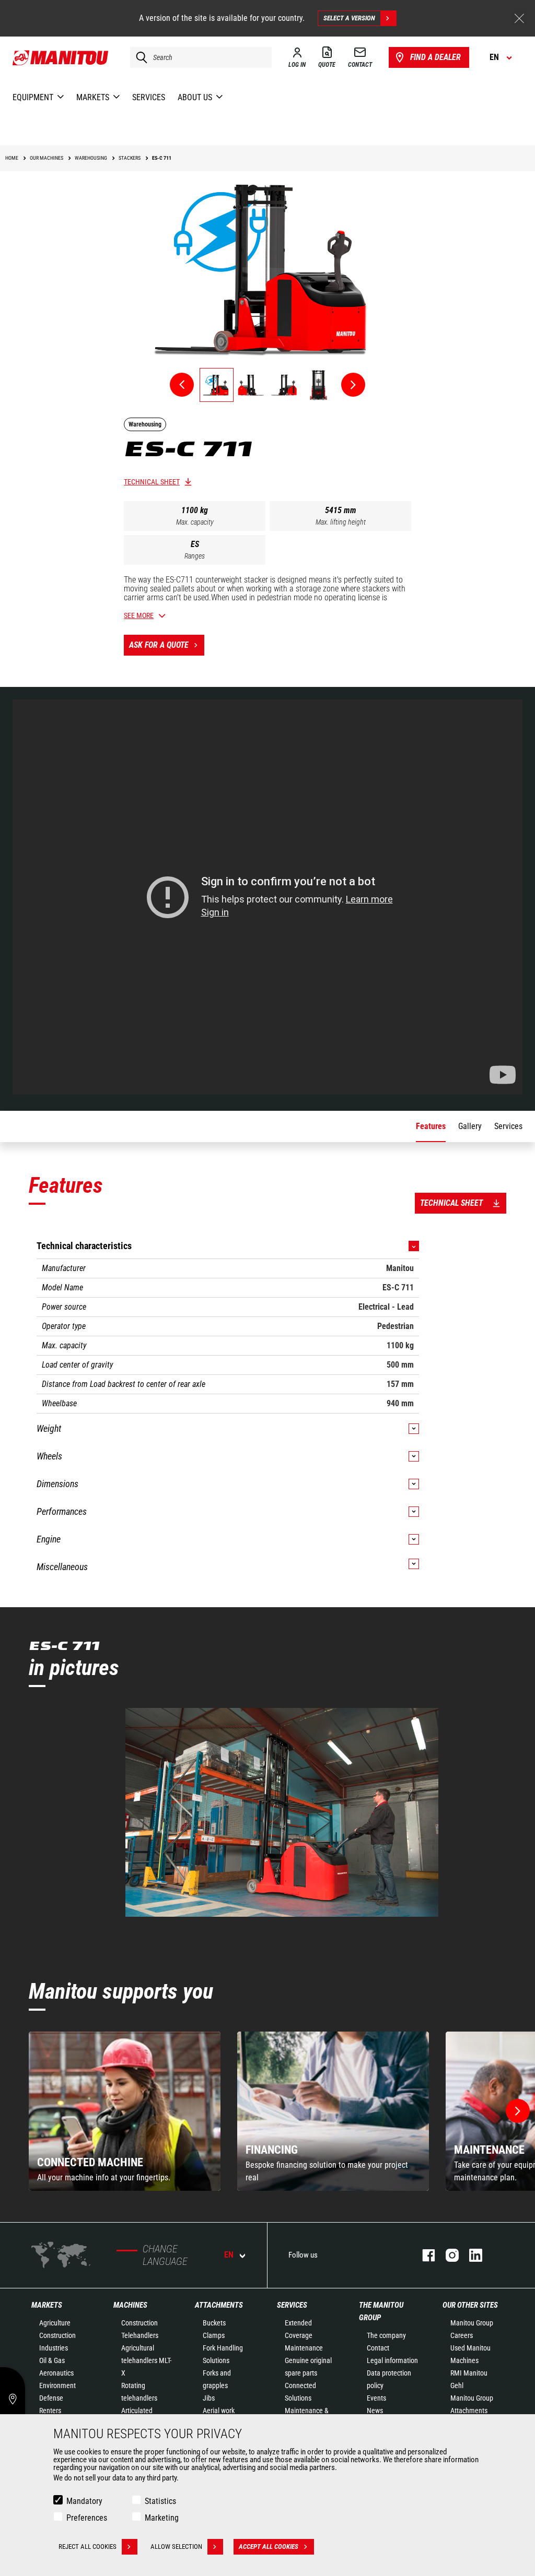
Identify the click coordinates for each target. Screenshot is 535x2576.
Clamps (214, 2335)
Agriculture (55, 2323)
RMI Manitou (469, 2373)
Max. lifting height (341, 522)
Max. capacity (195, 522)
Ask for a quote (159, 645)
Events (376, 2398)
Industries (54, 2348)
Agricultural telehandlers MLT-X (146, 2360)
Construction (57, 2335)
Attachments (219, 2305)
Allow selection (176, 2547)
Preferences (87, 2518)
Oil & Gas (52, 2360)
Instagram (447, 2255)
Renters (50, 2411)
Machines (130, 2305)
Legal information (392, 2360)
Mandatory (84, 2501)
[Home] (61, 57)
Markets (47, 2305)
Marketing (162, 2518)
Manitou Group (472, 2323)
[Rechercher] (139, 57)
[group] (125, 2111)
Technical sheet (152, 482)
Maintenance (304, 2348)
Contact (378, 2348)
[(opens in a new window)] (282, 1812)
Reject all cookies (88, 2547)
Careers (462, 2335)
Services (292, 2305)
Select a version (349, 18)
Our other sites (470, 2305)
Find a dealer (435, 57)
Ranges (195, 556)
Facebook (423, 2255)
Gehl (457, 2385)
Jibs (209, 2398)
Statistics (160, 2501)
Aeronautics (56, 2373)
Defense (51, 2398)
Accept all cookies (269, 2547)
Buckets (214, 2323)
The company (386, 2335)
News (375, 2411)
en (229, 2255)
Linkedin (470, 2255)
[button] (518, 2111)
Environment (57, 2385)
